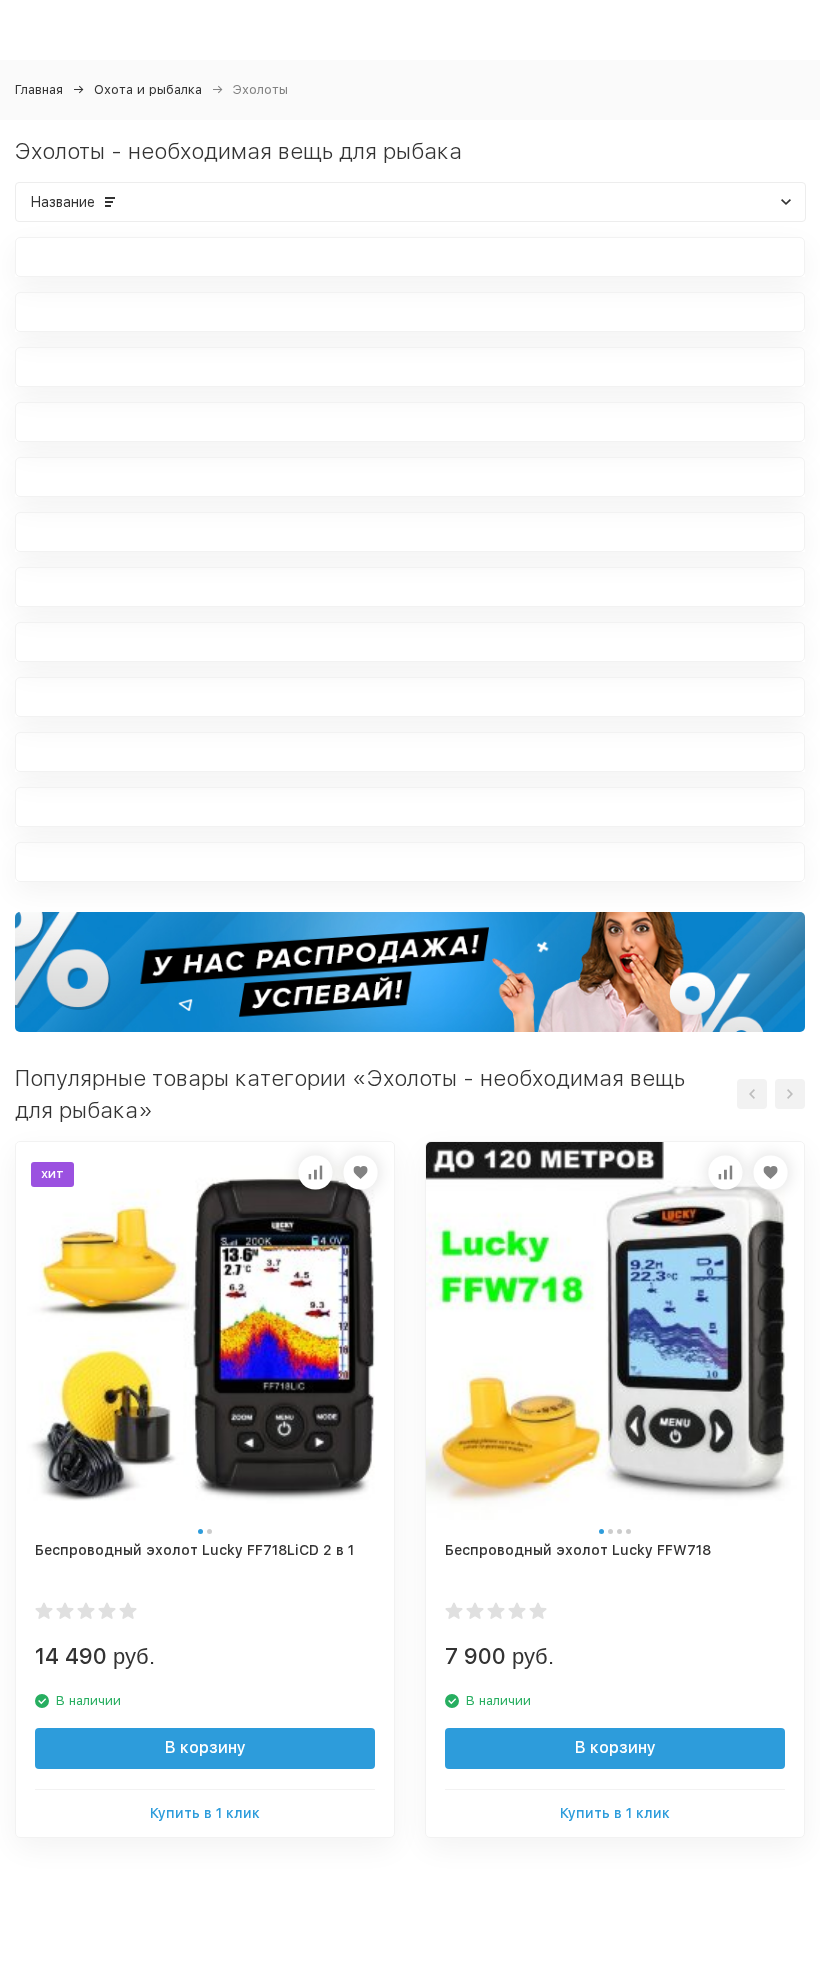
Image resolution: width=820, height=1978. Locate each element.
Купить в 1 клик (205, 1813)
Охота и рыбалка (148, 89)
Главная (39, 89)
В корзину (205, 1747)
